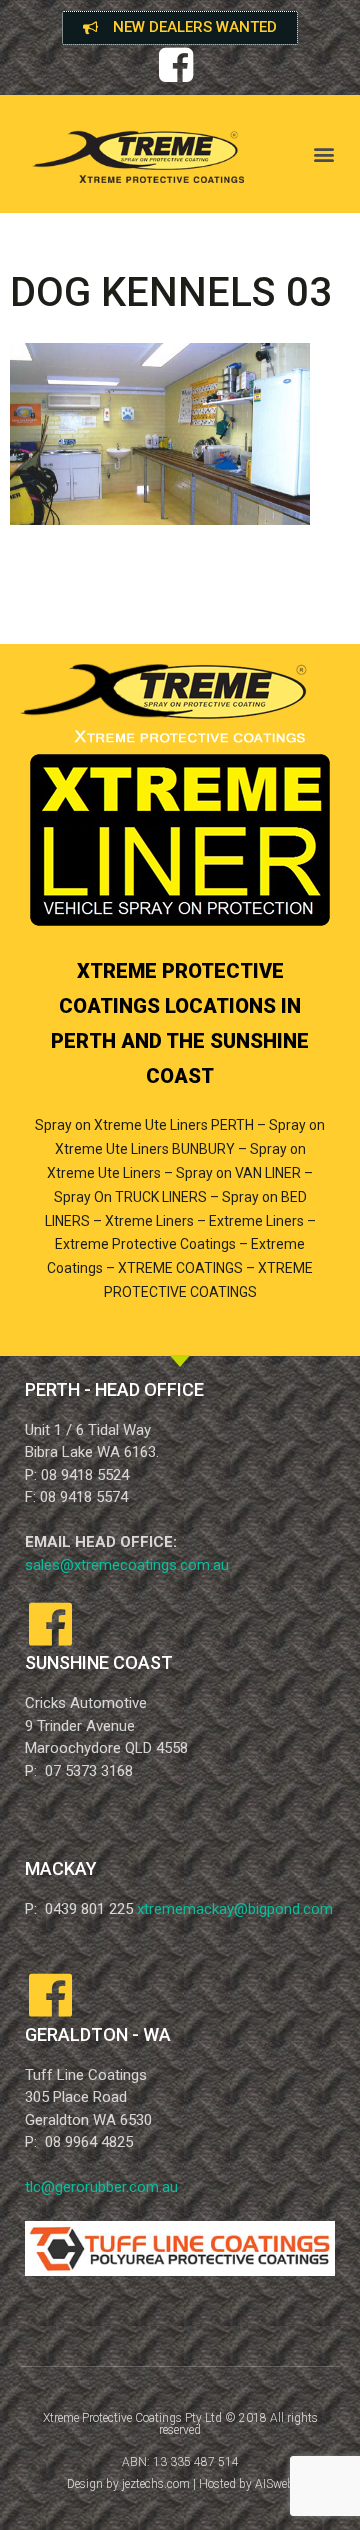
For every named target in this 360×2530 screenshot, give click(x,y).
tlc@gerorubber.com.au (101, 2187)
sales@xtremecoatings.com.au (127, 1565)
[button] (180, 28)
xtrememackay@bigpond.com (235, 1909)
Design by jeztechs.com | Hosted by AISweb (180, 2484)
